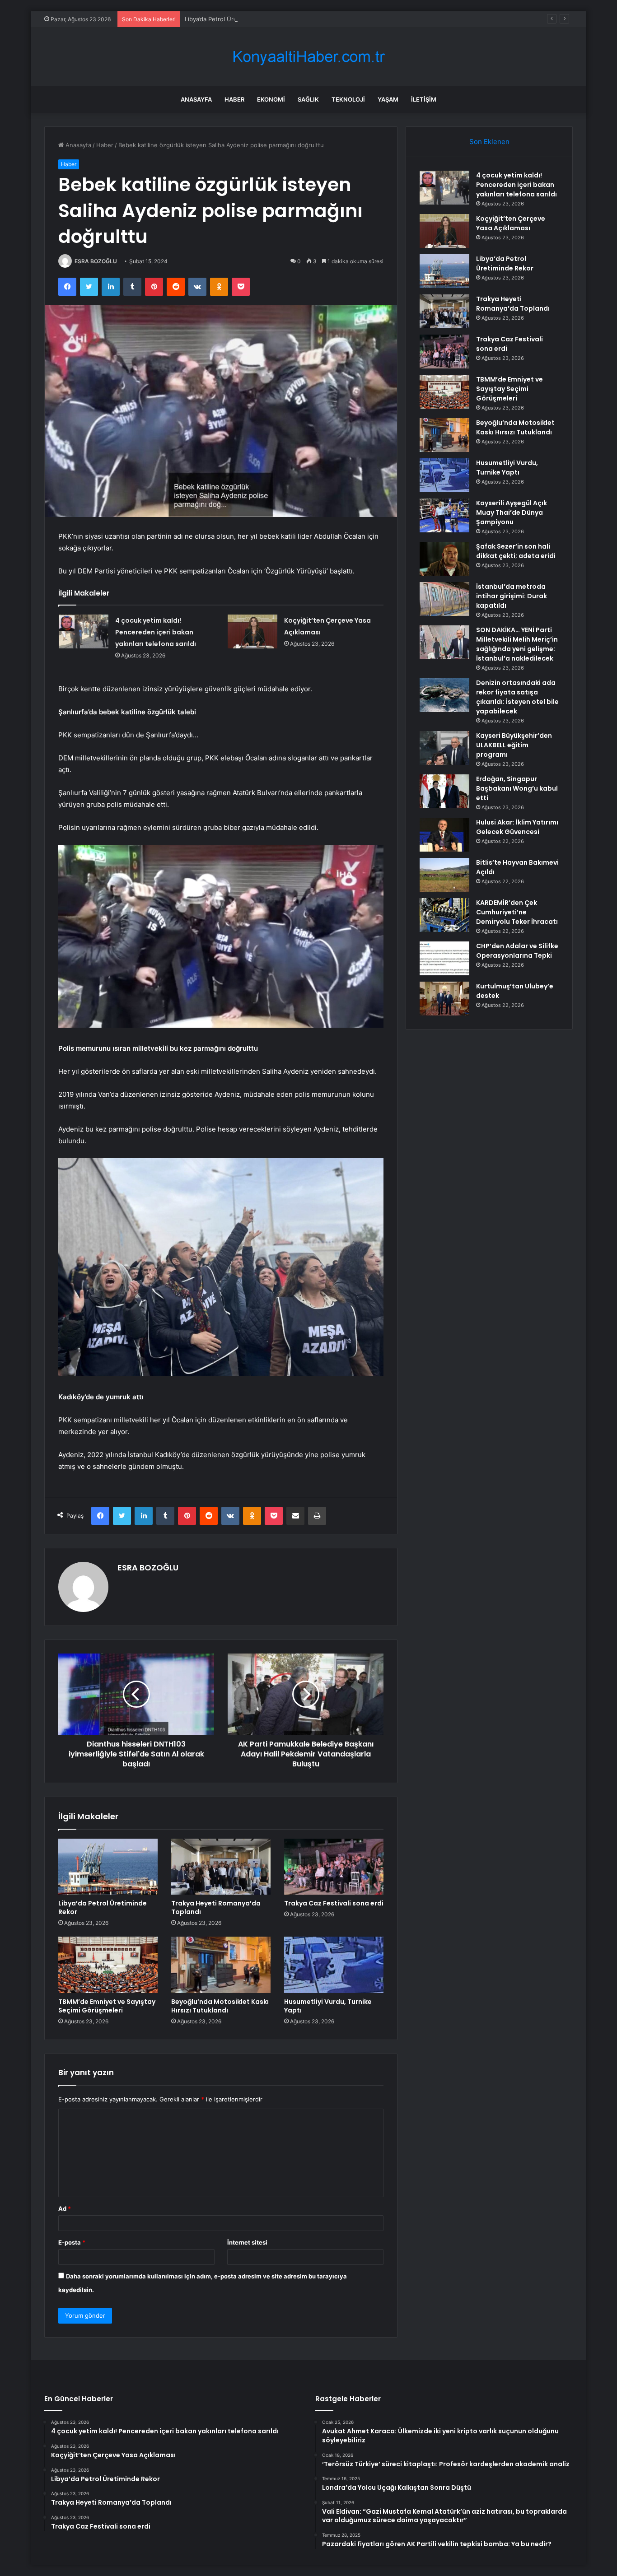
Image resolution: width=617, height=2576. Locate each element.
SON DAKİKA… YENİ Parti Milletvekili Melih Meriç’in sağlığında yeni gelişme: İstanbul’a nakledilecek (517, 644)
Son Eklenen (489, 142)
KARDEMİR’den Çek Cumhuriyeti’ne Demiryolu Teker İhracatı (517, 912)
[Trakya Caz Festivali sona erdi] (334, 1867)
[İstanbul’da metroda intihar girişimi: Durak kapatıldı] (444, 599)
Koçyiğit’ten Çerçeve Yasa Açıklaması (511, 223)
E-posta (72, 2242)
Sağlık (308, 99)
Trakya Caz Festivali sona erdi (334, 1903)
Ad (65, 2208)
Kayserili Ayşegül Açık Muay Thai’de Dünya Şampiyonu (512, 512)
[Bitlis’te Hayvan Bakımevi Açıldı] (444, 875)
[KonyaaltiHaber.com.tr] (308, 57)
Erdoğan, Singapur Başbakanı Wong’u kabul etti (517, 788)
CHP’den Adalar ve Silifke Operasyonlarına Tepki (517, 951)
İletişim (424, 99)
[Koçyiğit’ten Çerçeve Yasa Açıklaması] (252, 631)
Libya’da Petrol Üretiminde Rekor (230, 19)
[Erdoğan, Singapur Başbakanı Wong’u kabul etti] (444, 791)
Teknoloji (348, 99)
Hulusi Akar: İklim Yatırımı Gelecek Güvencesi (517, 827)
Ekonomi (271, 99)
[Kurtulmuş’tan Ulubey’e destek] (444, 999)
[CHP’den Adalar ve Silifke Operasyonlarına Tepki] (444, 958)
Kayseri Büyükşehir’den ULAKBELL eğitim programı (514, 745)
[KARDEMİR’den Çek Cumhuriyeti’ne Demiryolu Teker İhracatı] (444, 915)
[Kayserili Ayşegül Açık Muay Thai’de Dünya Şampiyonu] (444, 515)
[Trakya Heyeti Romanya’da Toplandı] (221, 1867)
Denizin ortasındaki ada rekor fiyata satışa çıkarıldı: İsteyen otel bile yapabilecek (517, 697)
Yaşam (388, 99)
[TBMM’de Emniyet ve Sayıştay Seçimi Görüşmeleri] (108, 1965)
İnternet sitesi (247, 2242)
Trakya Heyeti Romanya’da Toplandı (216, 1908)
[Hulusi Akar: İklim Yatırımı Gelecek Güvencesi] (444, 835)
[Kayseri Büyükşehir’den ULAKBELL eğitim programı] (444, 748)
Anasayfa (196, 99)
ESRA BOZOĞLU (96, 261)
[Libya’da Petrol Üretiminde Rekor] (108, 1867)
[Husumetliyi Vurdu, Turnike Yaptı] (334, 1965)
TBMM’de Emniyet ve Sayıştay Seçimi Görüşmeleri (107, 2006)
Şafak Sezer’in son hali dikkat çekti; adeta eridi (516, 551)
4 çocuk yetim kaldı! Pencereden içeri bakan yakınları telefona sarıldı (156, 632)
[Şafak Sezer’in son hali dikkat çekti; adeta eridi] (444, 559)
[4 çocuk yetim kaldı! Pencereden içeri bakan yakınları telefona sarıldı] (84, 631)
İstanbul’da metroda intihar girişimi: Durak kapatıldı (512, 596)
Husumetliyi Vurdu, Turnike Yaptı (328, 2006)
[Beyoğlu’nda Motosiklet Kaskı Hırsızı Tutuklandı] (221, 1965)
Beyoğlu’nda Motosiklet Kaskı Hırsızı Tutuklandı (220, 2006)
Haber (234, 99)
